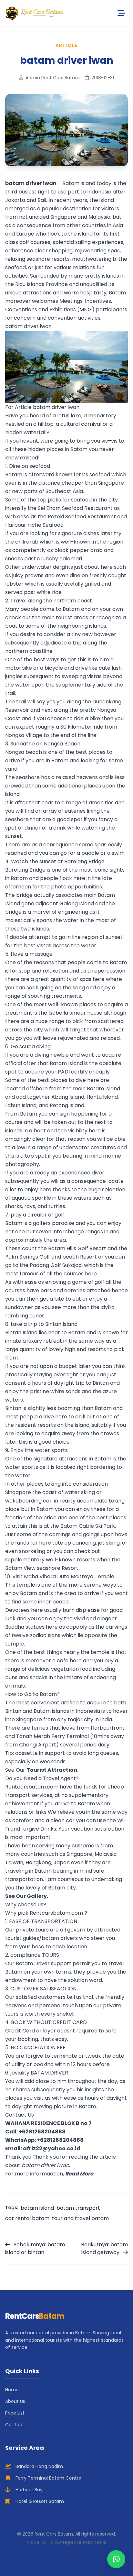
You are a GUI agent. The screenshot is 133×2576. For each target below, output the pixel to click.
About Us (15, 2401)
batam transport (78, 2208)
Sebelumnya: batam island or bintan (35, 2248)
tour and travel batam (80, 2218)
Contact (15, 2425)
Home (12, 2390)
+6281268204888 (42, 2132)
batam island (37, 2208)
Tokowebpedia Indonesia (77, 2542)
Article (67, 45)
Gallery (37, 1896)
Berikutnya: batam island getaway (104, 2248)
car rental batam (27, 2218)
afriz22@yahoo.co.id (52, 2148)
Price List (15, 2413)
